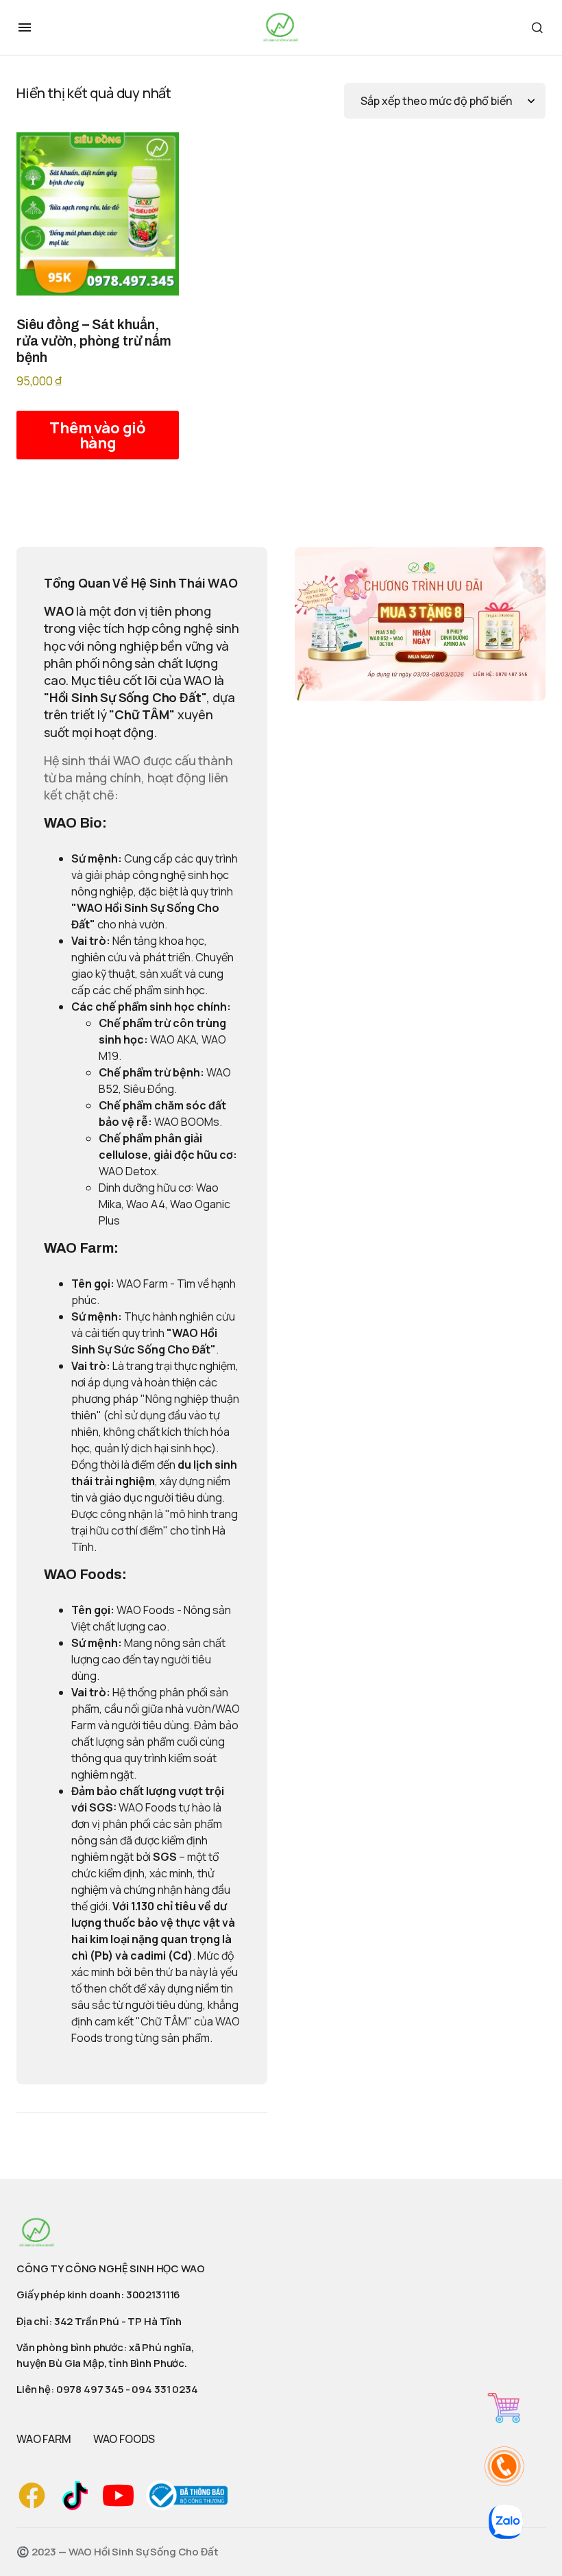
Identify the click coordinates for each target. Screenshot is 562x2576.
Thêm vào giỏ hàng (98, 435)
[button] (25, 27)
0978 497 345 (90, 2389)
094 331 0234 (164, 2389)
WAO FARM (44, 2439)
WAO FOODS (124, 2439)
